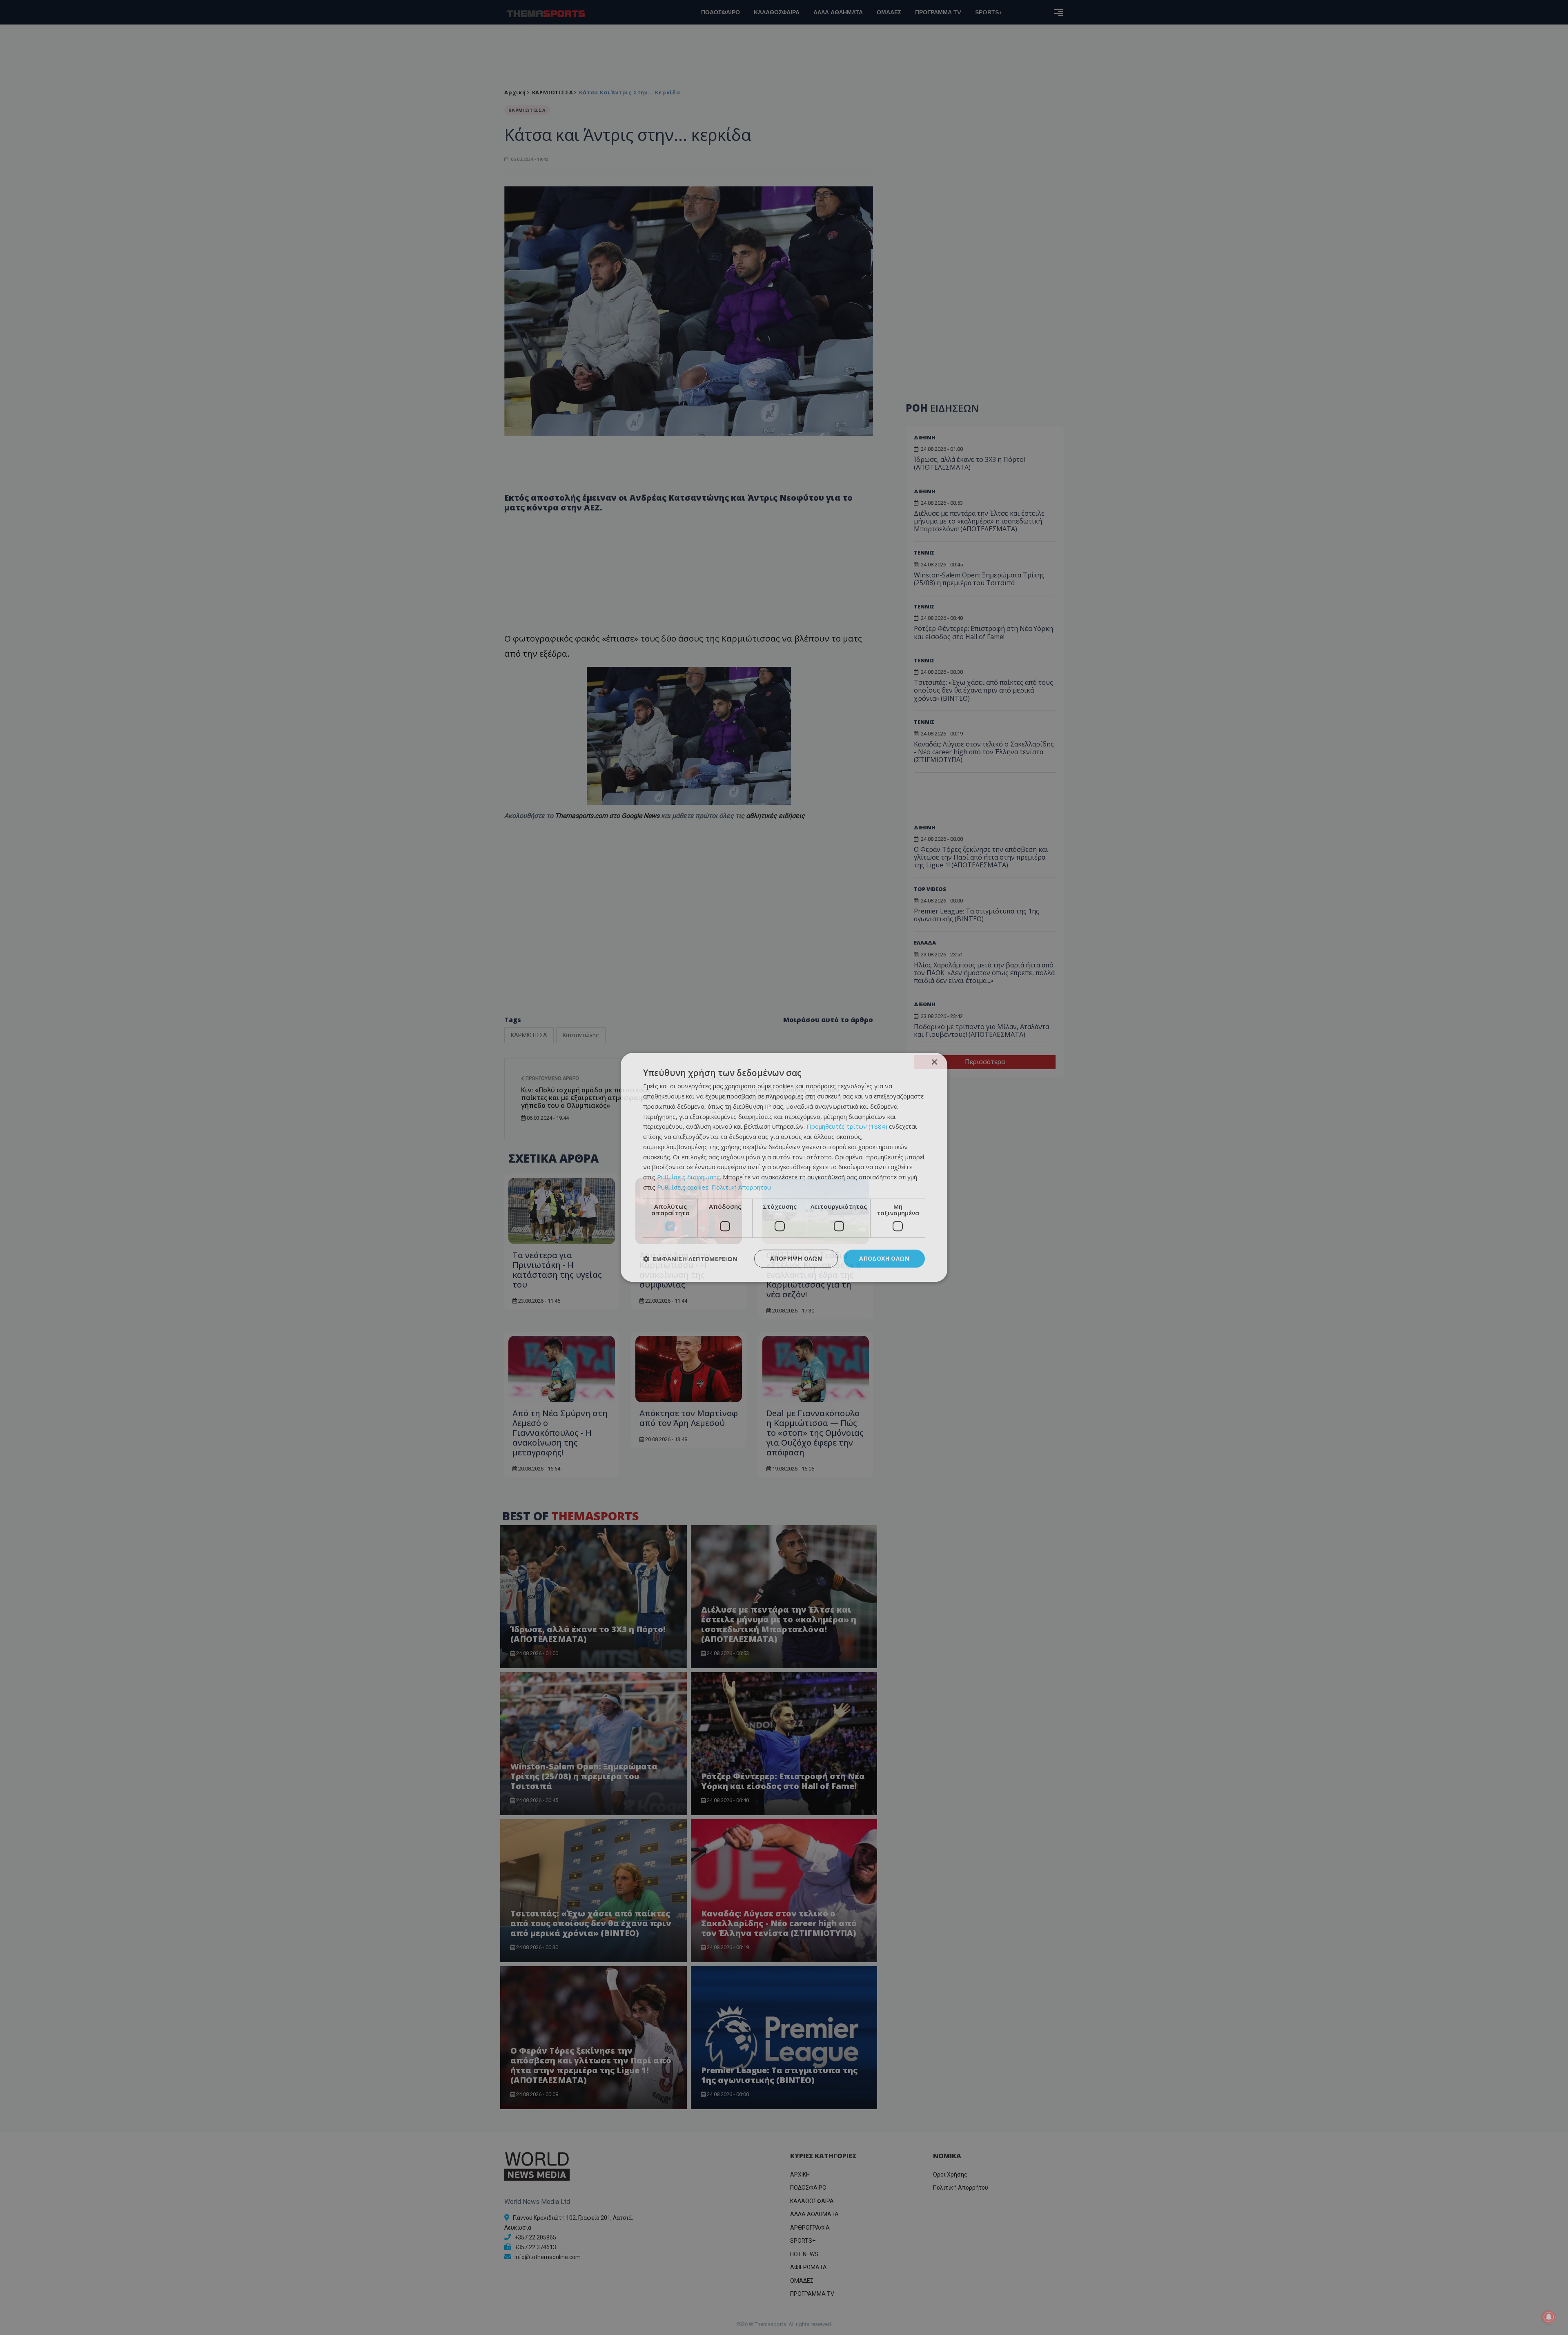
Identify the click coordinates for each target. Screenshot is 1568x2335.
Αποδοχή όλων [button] (884, 1258)
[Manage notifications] (1549, 2317)
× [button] (934, 1062)
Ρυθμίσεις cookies (683, 1187)
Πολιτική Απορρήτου (741, 1187)
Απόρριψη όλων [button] (796, 1258)
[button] (690, 1259)
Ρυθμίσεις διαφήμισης (688, 1177)
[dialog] (784, 1167)
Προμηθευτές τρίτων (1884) (847, 1127)
